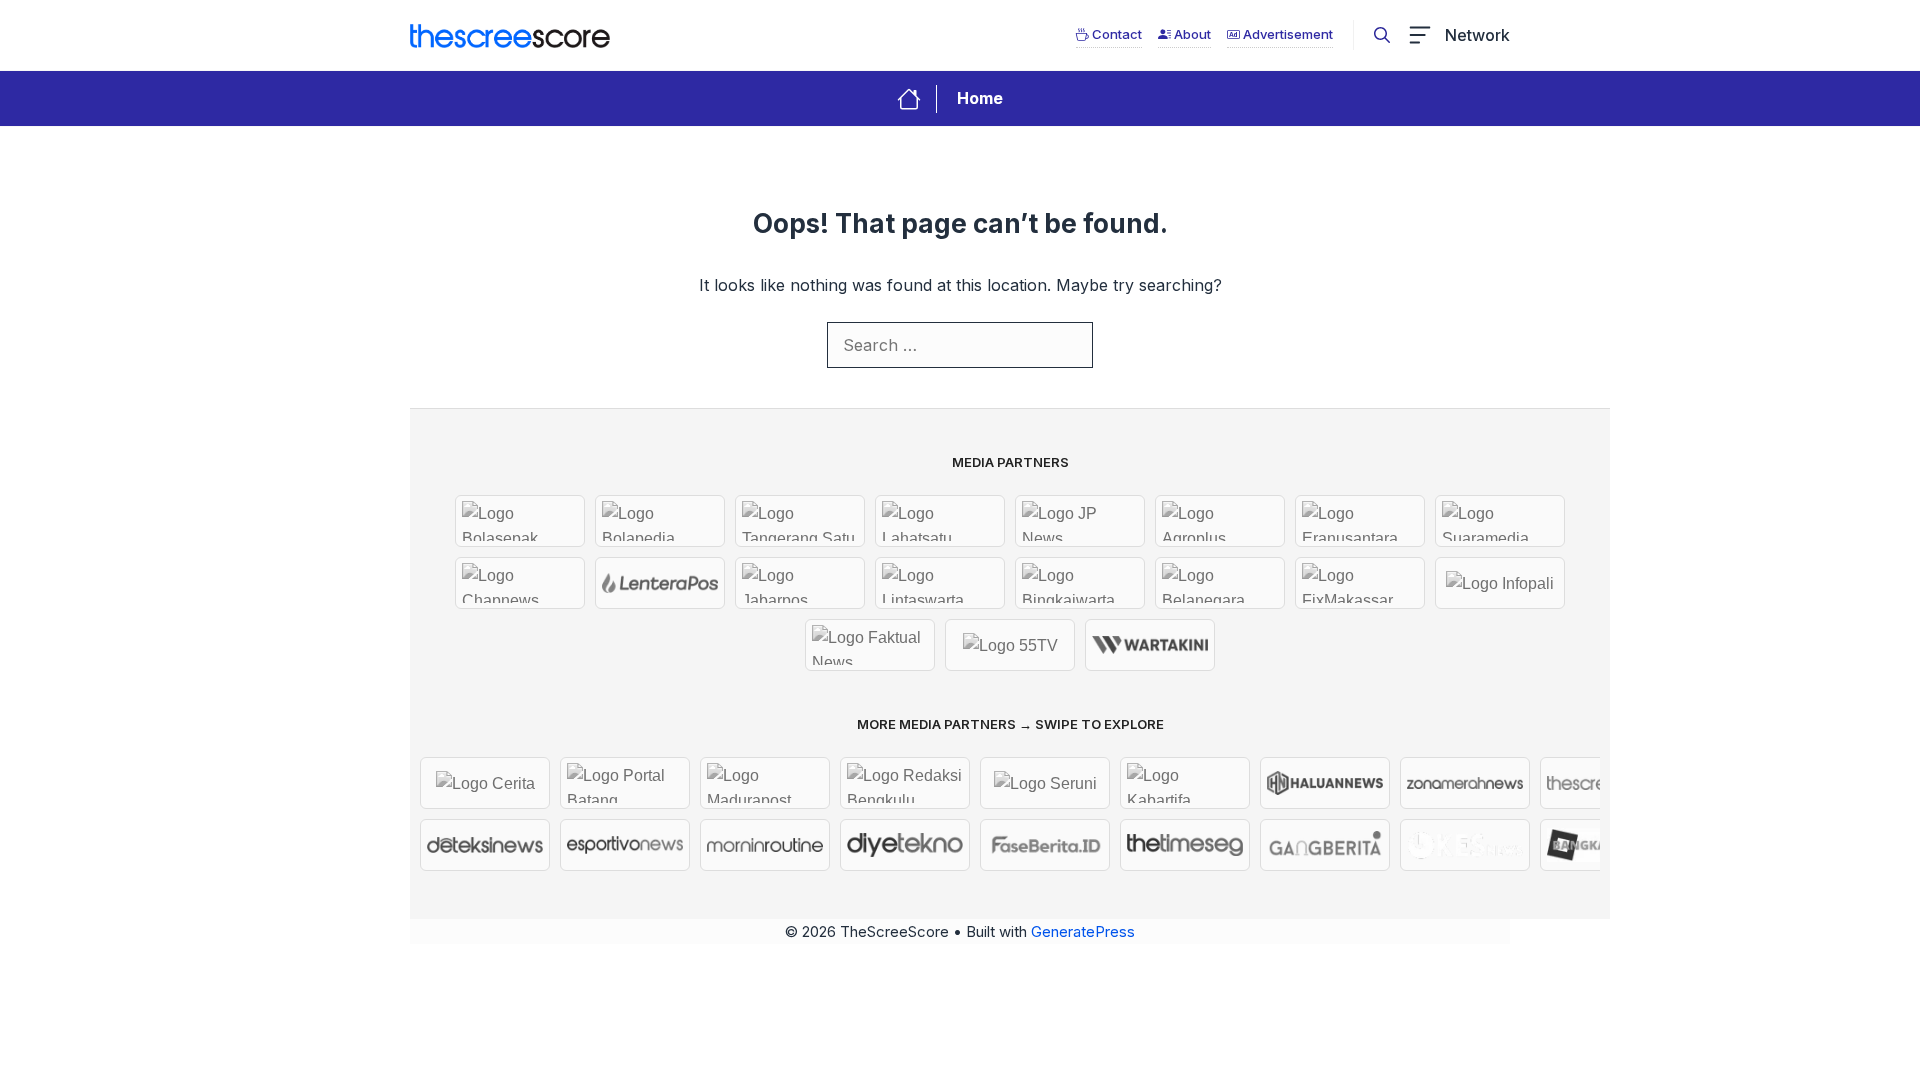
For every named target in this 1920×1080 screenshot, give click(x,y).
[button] (1382, 35)
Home (980, 98)
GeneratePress (1083, 931)
